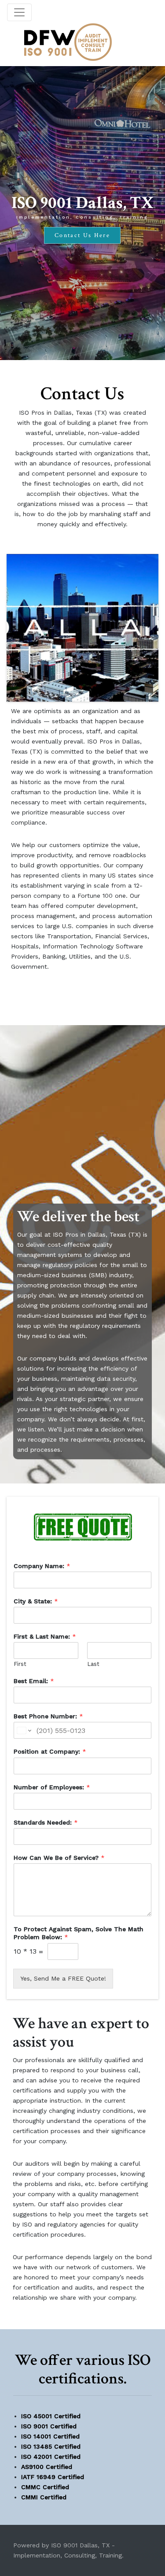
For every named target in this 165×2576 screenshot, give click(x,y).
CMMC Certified (45, 2487)
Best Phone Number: (48, 1716)
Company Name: (42, 1566)
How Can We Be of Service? (59, 1858)
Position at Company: (50, 1751)
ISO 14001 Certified (50, 2436)
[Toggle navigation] (19, 12)
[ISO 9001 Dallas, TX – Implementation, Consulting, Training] (68, 42)
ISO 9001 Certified (49, 2426)
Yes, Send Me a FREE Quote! (63, 1978)
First (20, 1664)
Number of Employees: (52, 1787)
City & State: (36, 1601)
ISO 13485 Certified (51, 2446)
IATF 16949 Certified (53, 2477)
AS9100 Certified (47, 2467)
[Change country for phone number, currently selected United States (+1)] (24, 1730)
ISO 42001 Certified (51, 2457)
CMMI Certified (44, 2497)
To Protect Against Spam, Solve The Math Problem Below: (79, 1933)
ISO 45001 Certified (51, 2416)
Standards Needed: (46, 1822)
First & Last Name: (45, 1636)
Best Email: (34, 1681)
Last (93, 1664)
